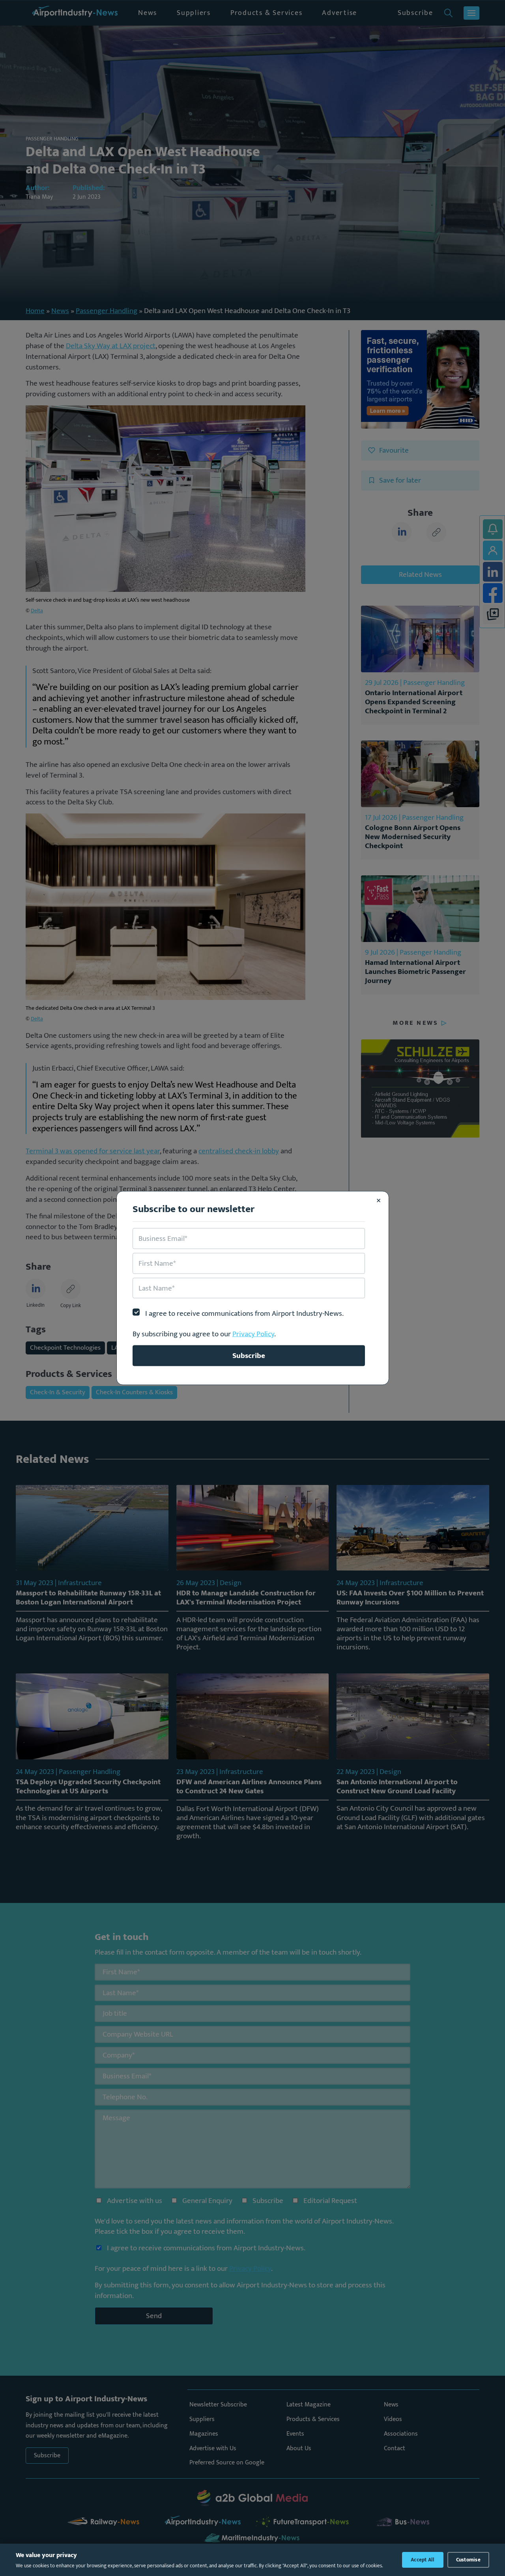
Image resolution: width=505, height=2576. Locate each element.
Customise (468, 2560)
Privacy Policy (253, 1334)
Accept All (423, 2560)
